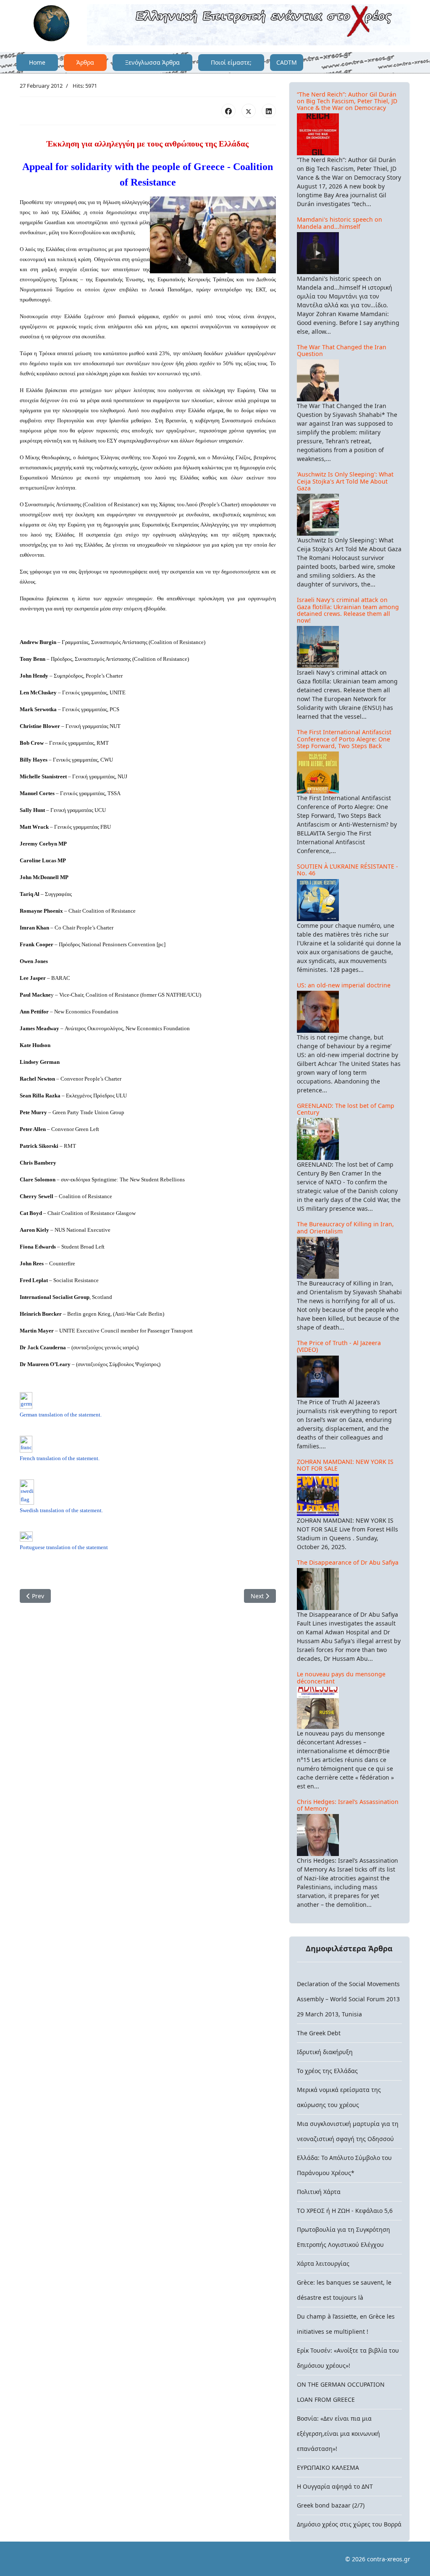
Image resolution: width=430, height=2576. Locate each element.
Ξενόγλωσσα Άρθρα (152, 62)
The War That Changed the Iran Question (342, 350)
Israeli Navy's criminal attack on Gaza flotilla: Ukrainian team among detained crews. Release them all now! (348, 610)
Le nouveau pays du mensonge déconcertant (341, 1677)
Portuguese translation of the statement (64, 1547)
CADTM (287, 62)
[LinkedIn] (269, 111)
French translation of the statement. (60, 1458)
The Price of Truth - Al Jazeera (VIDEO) (339, 1346)
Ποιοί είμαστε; (231, 62)
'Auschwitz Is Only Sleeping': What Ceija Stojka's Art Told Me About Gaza (345, 481)
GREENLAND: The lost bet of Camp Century (346, 1109)
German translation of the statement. (61, 1415)
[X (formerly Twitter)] (249, 111)
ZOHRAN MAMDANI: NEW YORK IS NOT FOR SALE (345, 1465)
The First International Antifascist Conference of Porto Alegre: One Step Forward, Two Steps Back (344, 739)
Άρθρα (85, 62)
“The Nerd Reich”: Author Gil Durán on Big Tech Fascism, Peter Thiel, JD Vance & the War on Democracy (347, 101)
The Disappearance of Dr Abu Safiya (348, 1562)
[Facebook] (228, 111)
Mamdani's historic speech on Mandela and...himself (340, 223)
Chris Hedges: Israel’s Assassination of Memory (348, 1805)
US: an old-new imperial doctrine (344, 985)
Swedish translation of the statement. (61, 1510)
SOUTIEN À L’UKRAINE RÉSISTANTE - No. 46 (347, 870)
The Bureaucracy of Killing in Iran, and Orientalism (345, 1227)
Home (37, 62)
